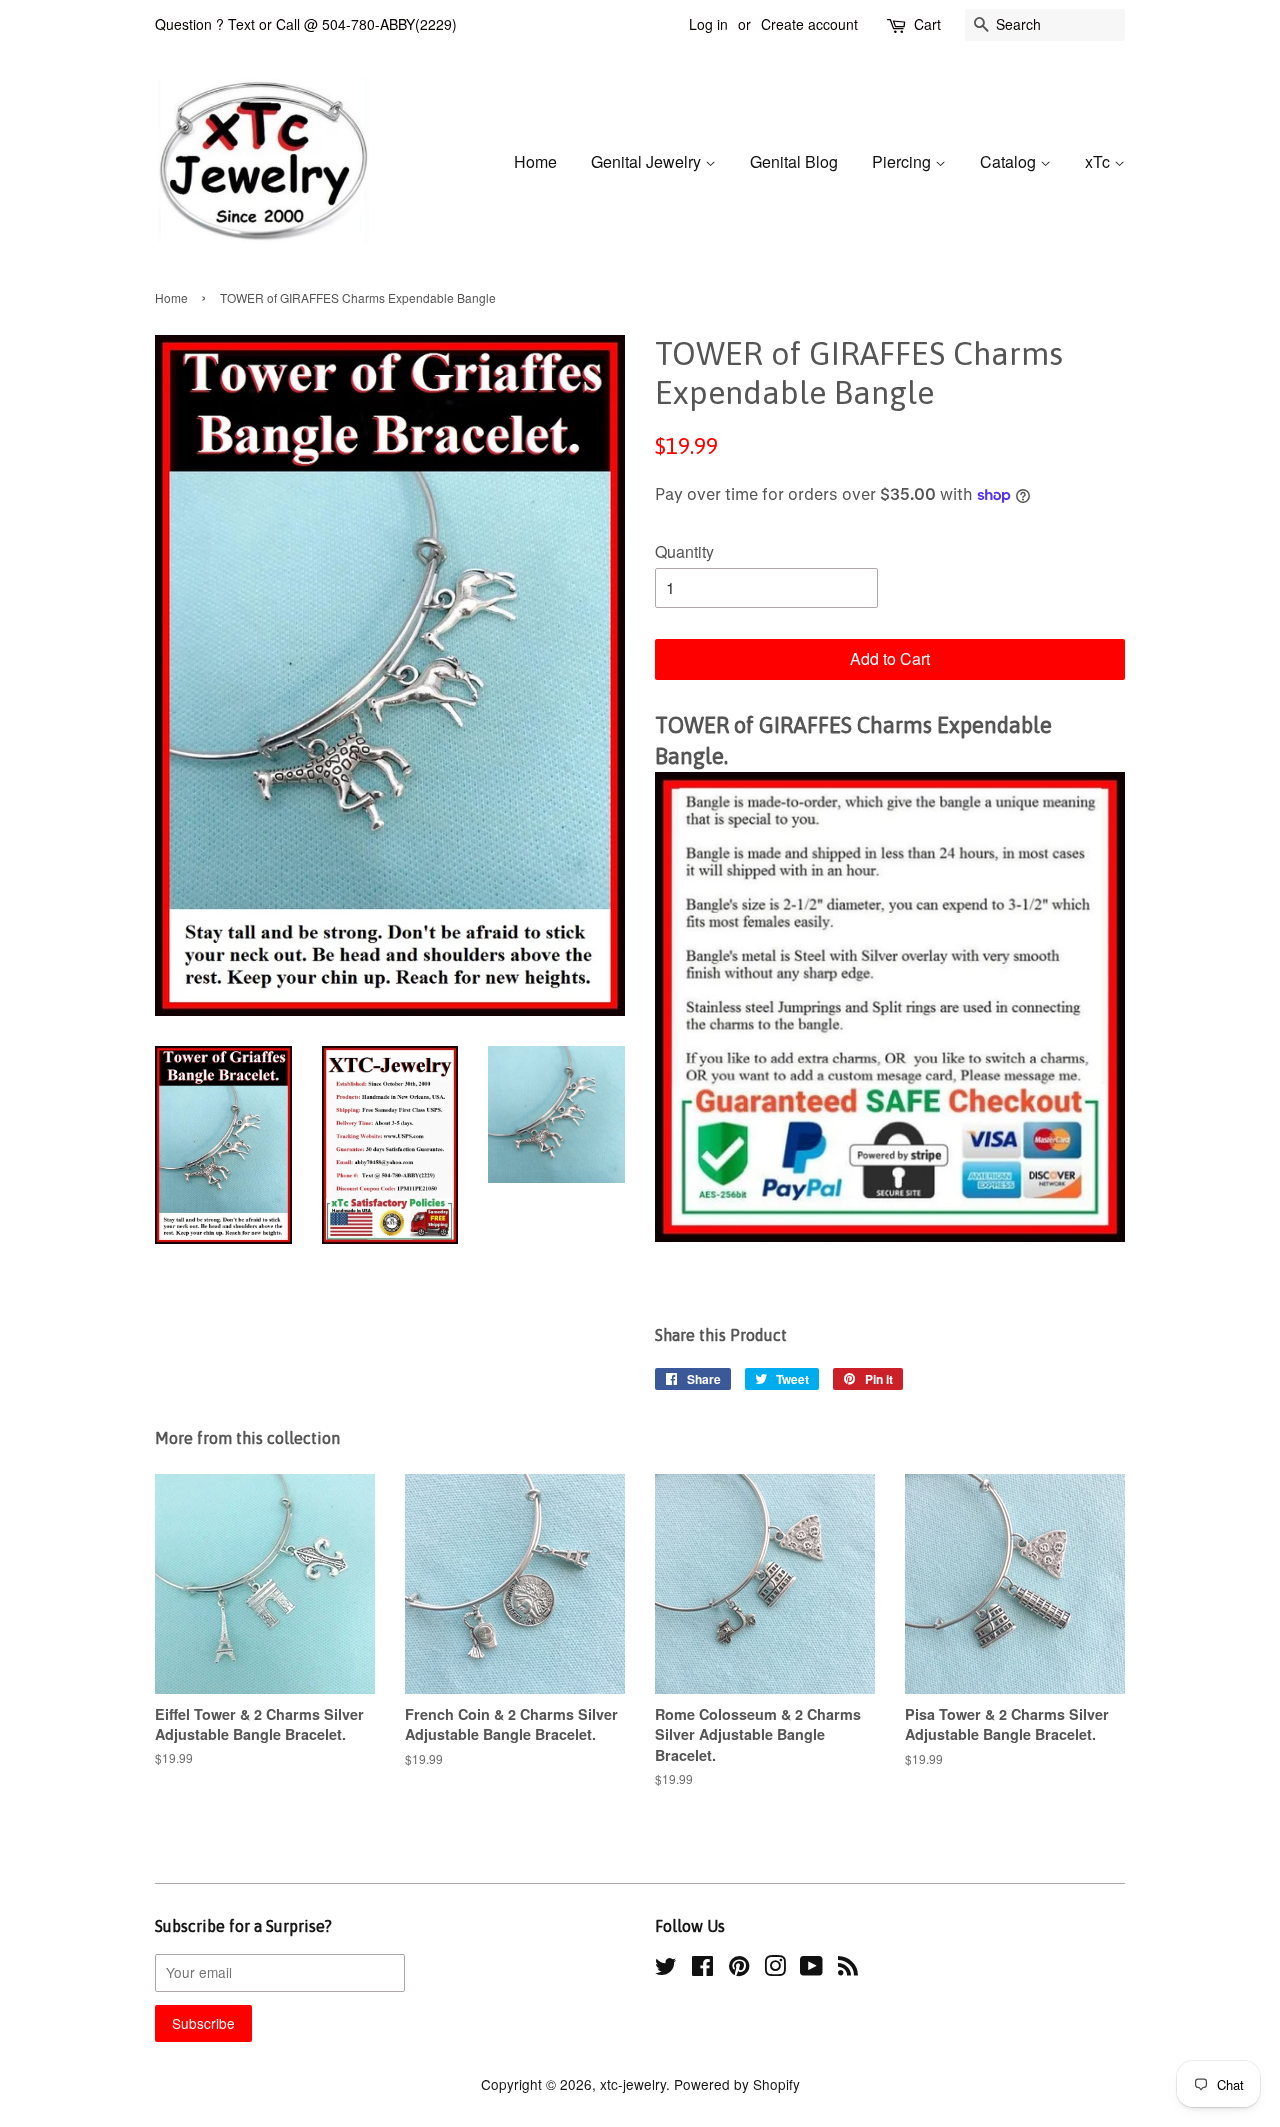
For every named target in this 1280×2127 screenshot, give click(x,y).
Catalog (1010, 161)
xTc (1099, 161)
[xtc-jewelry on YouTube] (811, 1969)
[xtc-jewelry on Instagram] (775, 1969)
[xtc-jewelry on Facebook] (702, 1969)
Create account (809, 24)
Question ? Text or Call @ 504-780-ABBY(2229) (306, 24)
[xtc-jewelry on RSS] (848, 1969)
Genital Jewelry (648, 161)
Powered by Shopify (737, 2084)
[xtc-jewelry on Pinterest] (739, 1969)
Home (535, 161)
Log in (708, 24)
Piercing (903, 161)
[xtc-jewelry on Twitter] (666, 1969)
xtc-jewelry (633, 2084)
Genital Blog (794, 161)
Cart (927, 24)
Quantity (684, 551)
